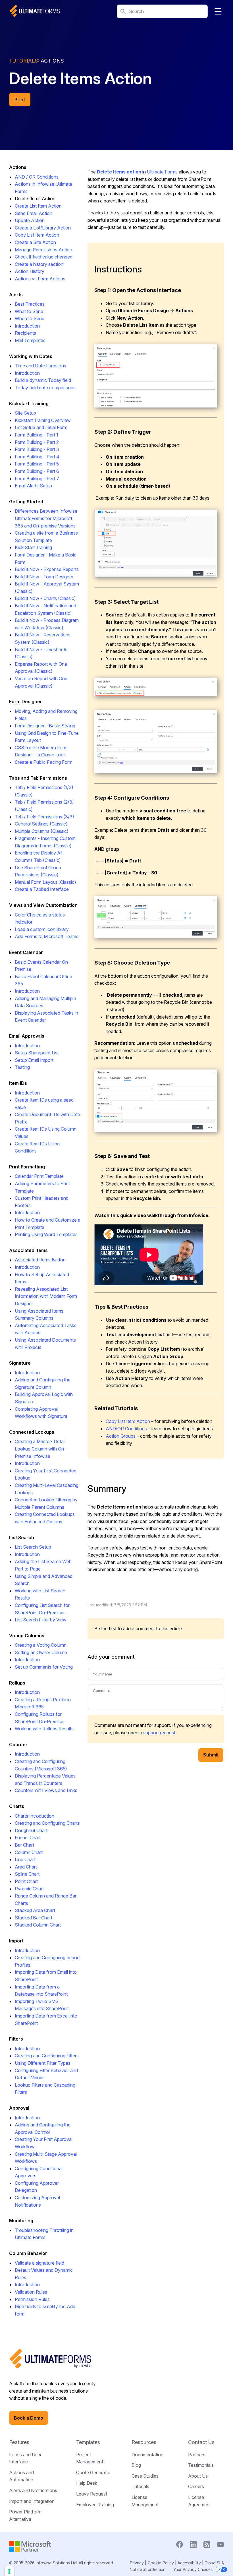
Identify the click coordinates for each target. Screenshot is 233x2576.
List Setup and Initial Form (41, 427)
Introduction (27, 326)
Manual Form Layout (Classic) (45, 882)
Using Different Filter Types (43, 2063)
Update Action (30, 220)
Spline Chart (27, 1874)
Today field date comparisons (45, 388)
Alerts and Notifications (33, 2490)
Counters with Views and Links (46, 1790)
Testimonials (201, 2465)
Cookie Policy (161, 2563)
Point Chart (26, 1881)
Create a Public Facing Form (44, 762)
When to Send (30, 318)
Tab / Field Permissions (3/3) (44, 817)
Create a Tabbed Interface (42, 889)
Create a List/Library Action (43, 228)
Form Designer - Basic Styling (45, 726)
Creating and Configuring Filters (47, 2056)
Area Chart (26, 1867)
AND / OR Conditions (37, 177)
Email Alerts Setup (33, 486)
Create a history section (39, 264)
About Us (198, 2476)
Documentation (147, 2455)
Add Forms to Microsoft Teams (47, 936)
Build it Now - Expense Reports (47, 569)
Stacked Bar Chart (34, 1918)
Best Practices (30, 304)
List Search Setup (33, 1547)
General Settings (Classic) (41, 824)
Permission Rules (32, 2299)
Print (20, 100)
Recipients (25, 333)
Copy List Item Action (37, 235)
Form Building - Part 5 (37, 464)
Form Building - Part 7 (37, 479)
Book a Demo (29, 2418)
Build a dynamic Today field (43, 380)
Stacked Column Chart (38, 1925)
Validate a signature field (39, 2263)
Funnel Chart (28, 1838)
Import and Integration (32, 2501)
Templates (88, 2442)
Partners (197, 2455)
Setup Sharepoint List (37, 1053)
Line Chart (25, 1859)
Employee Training (95, 2505)
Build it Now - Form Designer (44, 577)
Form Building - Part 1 (37, 435)
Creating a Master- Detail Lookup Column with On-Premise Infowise (40, 1449)
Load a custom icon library (42, 929)
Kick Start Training (33, 547)
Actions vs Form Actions (40, 279)
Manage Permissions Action (43, 250)
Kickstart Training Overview (43, 420)
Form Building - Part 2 (37, 442)
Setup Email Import (34, 1060)
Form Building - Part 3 (37, 449)
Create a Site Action (35, 242)
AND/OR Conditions (126, 1429)
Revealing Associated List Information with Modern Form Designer (46, 1296)
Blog (136, 2465)
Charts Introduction (35, 1816)
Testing (22, 1067)
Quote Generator (93, 2472)
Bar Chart (24, 1845)
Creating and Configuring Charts (47, 1823)
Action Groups (121, 1436)
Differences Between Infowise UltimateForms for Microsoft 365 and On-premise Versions (46, 518)
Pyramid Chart (29, 1889)
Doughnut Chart (31, 1830)
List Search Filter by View (41, 1620)
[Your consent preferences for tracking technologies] (9, 2571)
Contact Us (201, 2442)
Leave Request (92, 2494)
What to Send (29, 311)
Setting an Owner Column (41, 1652)
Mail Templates (30, 340)
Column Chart (29, 1852)
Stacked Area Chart (35, 1910)
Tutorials (140, 2486)
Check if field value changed (44, 257)
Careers (196, 2486)
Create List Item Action (38, 206)
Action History (30, 271)
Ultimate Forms (162, 172)
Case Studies (145, 2476)
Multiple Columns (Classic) (42, 831)
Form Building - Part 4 (37, 457)
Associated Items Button (40, 1260)
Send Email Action (34, 213)
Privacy (137, 2563)
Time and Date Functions (40, 366)
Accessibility (189, 2563)
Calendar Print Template (39, 1176)
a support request (157, 1733)
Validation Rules (31, 2292)
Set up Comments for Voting (44, 1667)
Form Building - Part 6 (37, 471)
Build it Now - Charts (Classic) (45, 598)
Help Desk (87, 2483)
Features (19, 2442)
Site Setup (25, 413)
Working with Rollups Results (44, 1729)
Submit (211, 1755)
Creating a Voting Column (41, 1645)
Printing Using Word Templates (46, 1234)
